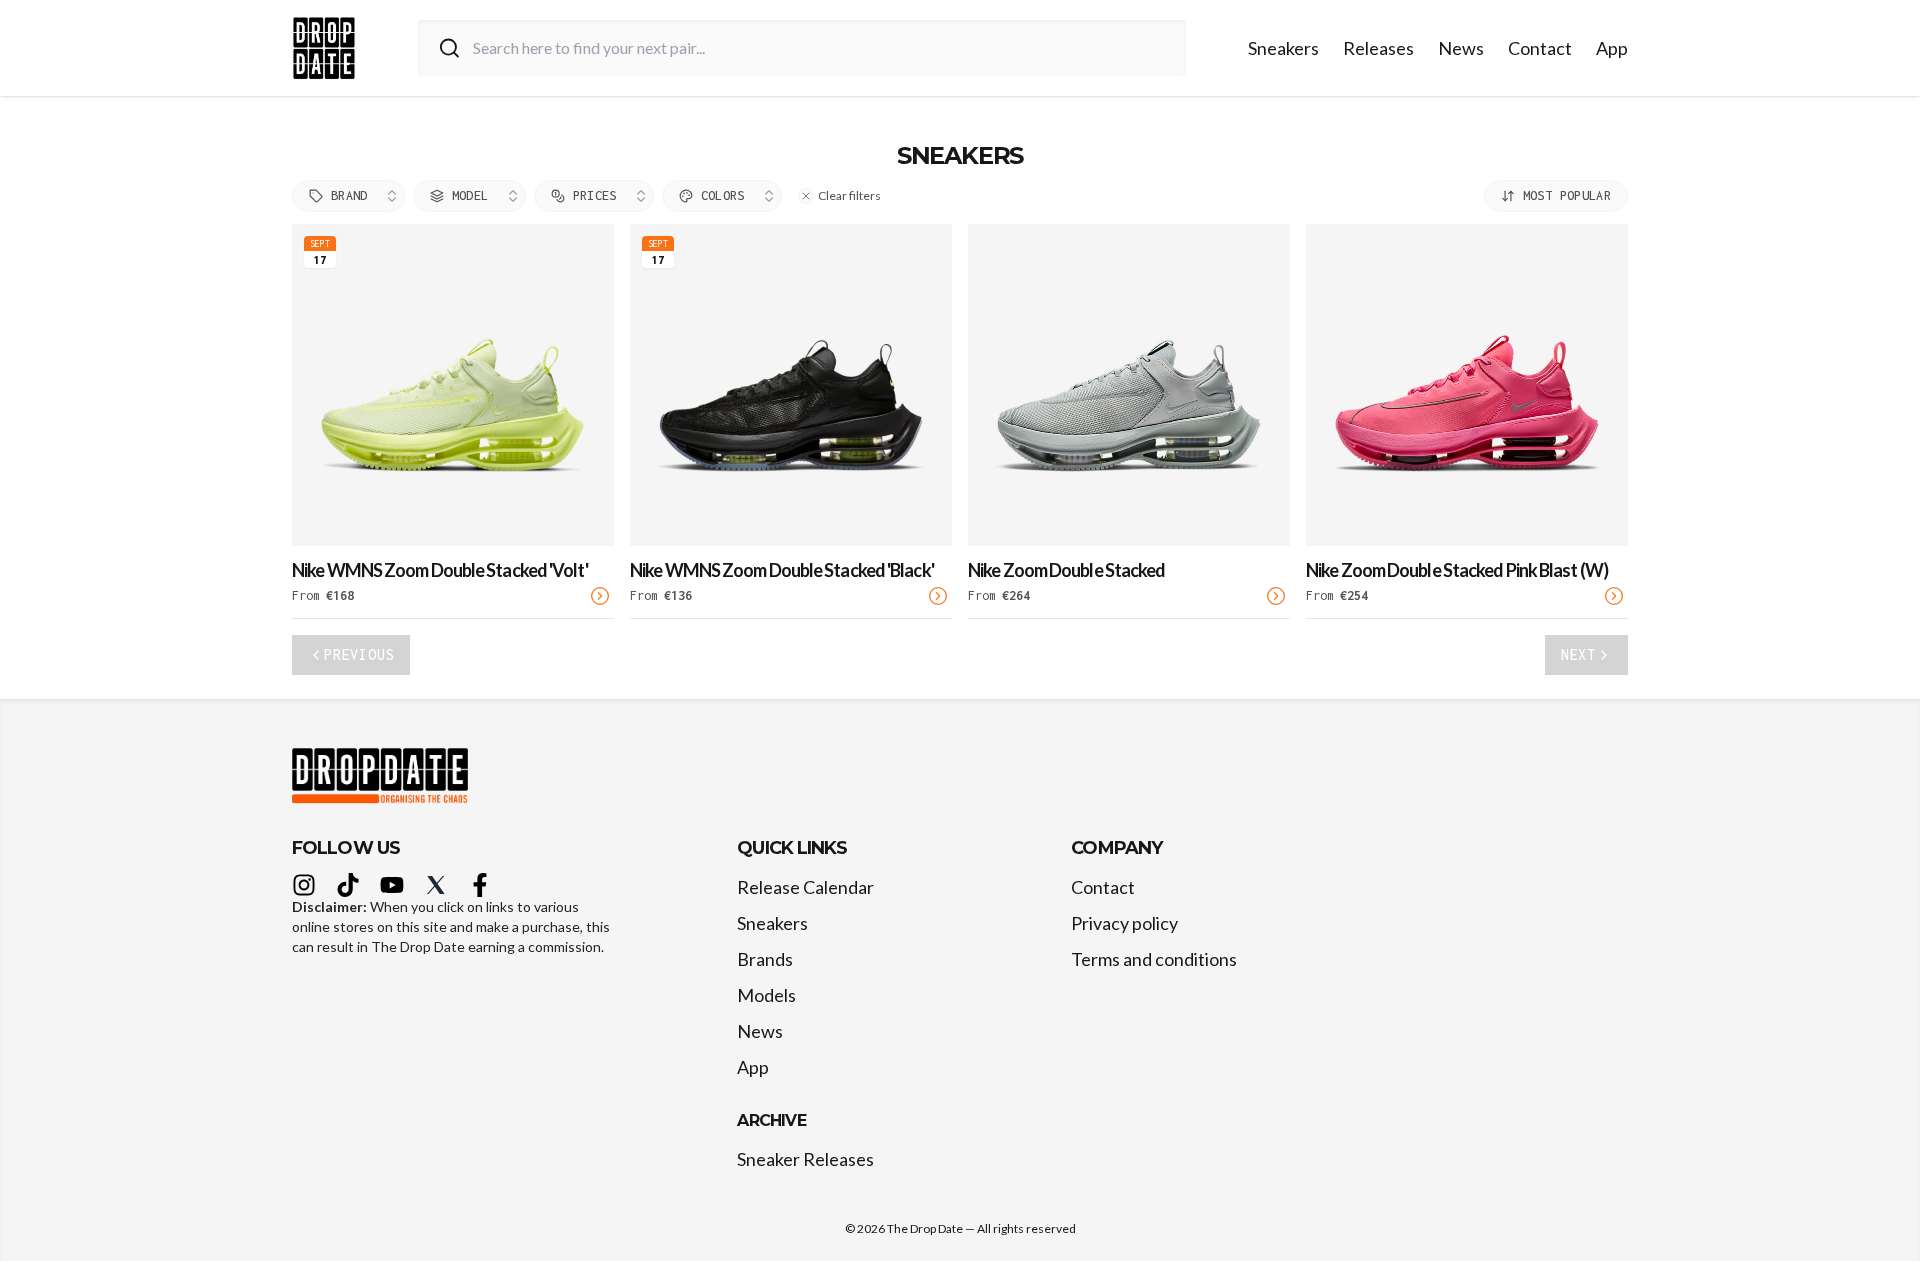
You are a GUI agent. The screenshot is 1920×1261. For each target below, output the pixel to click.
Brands (765, 959)
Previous (359, 654)
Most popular (1567, 195)
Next (1578, 654)
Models (766, 995)
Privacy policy (1124, 923)
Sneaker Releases (805, 1159)
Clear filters (849, 195)
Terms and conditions (1154, 959)
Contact (1540, 48)
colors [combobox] (723, 195)
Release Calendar (805, 887)
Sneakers (1283, 48)
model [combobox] (470, 195)
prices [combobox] (595, 195)
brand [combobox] (349, 195)
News (1461, 48)
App (1612, 48)
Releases (1378, 48)
